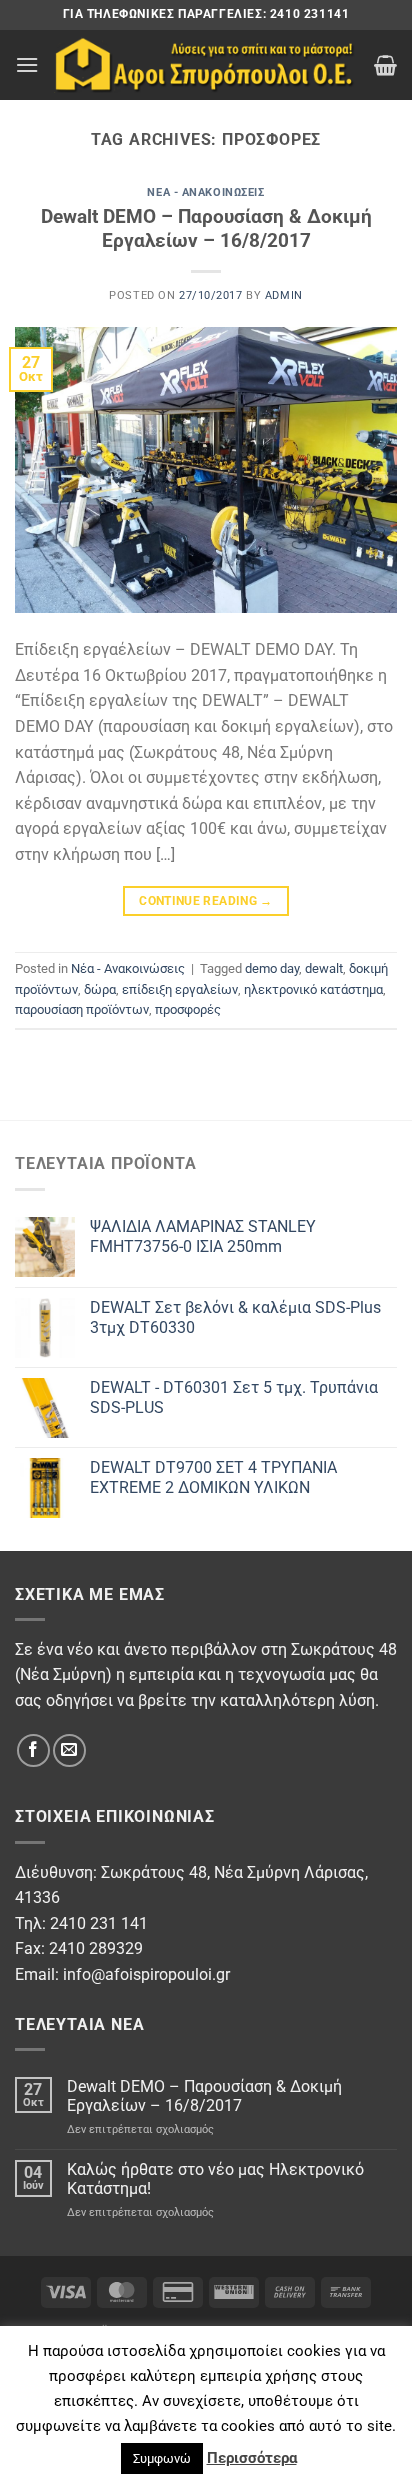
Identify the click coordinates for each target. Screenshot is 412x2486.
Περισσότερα (252, 2458)
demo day (272, 968)
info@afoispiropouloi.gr (146, 1974)
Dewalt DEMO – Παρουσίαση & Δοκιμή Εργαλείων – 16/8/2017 (206, 229)
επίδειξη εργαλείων (180, 989)
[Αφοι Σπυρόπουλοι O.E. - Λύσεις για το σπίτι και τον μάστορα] (206, 65)
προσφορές (188, 1009)
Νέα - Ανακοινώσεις (205, 192)
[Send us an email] (69, 1750)
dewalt (324, 968)
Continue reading (206, 901)
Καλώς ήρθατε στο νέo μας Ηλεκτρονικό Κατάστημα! (215, 2179)
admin (284, 295)
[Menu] (27, 64)
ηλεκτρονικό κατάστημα (313, 989)
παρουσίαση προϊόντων (82, 1009)
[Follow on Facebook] (33, 1750)
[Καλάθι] (385, 65)
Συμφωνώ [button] (162, 2458)
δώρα (100, 989)
